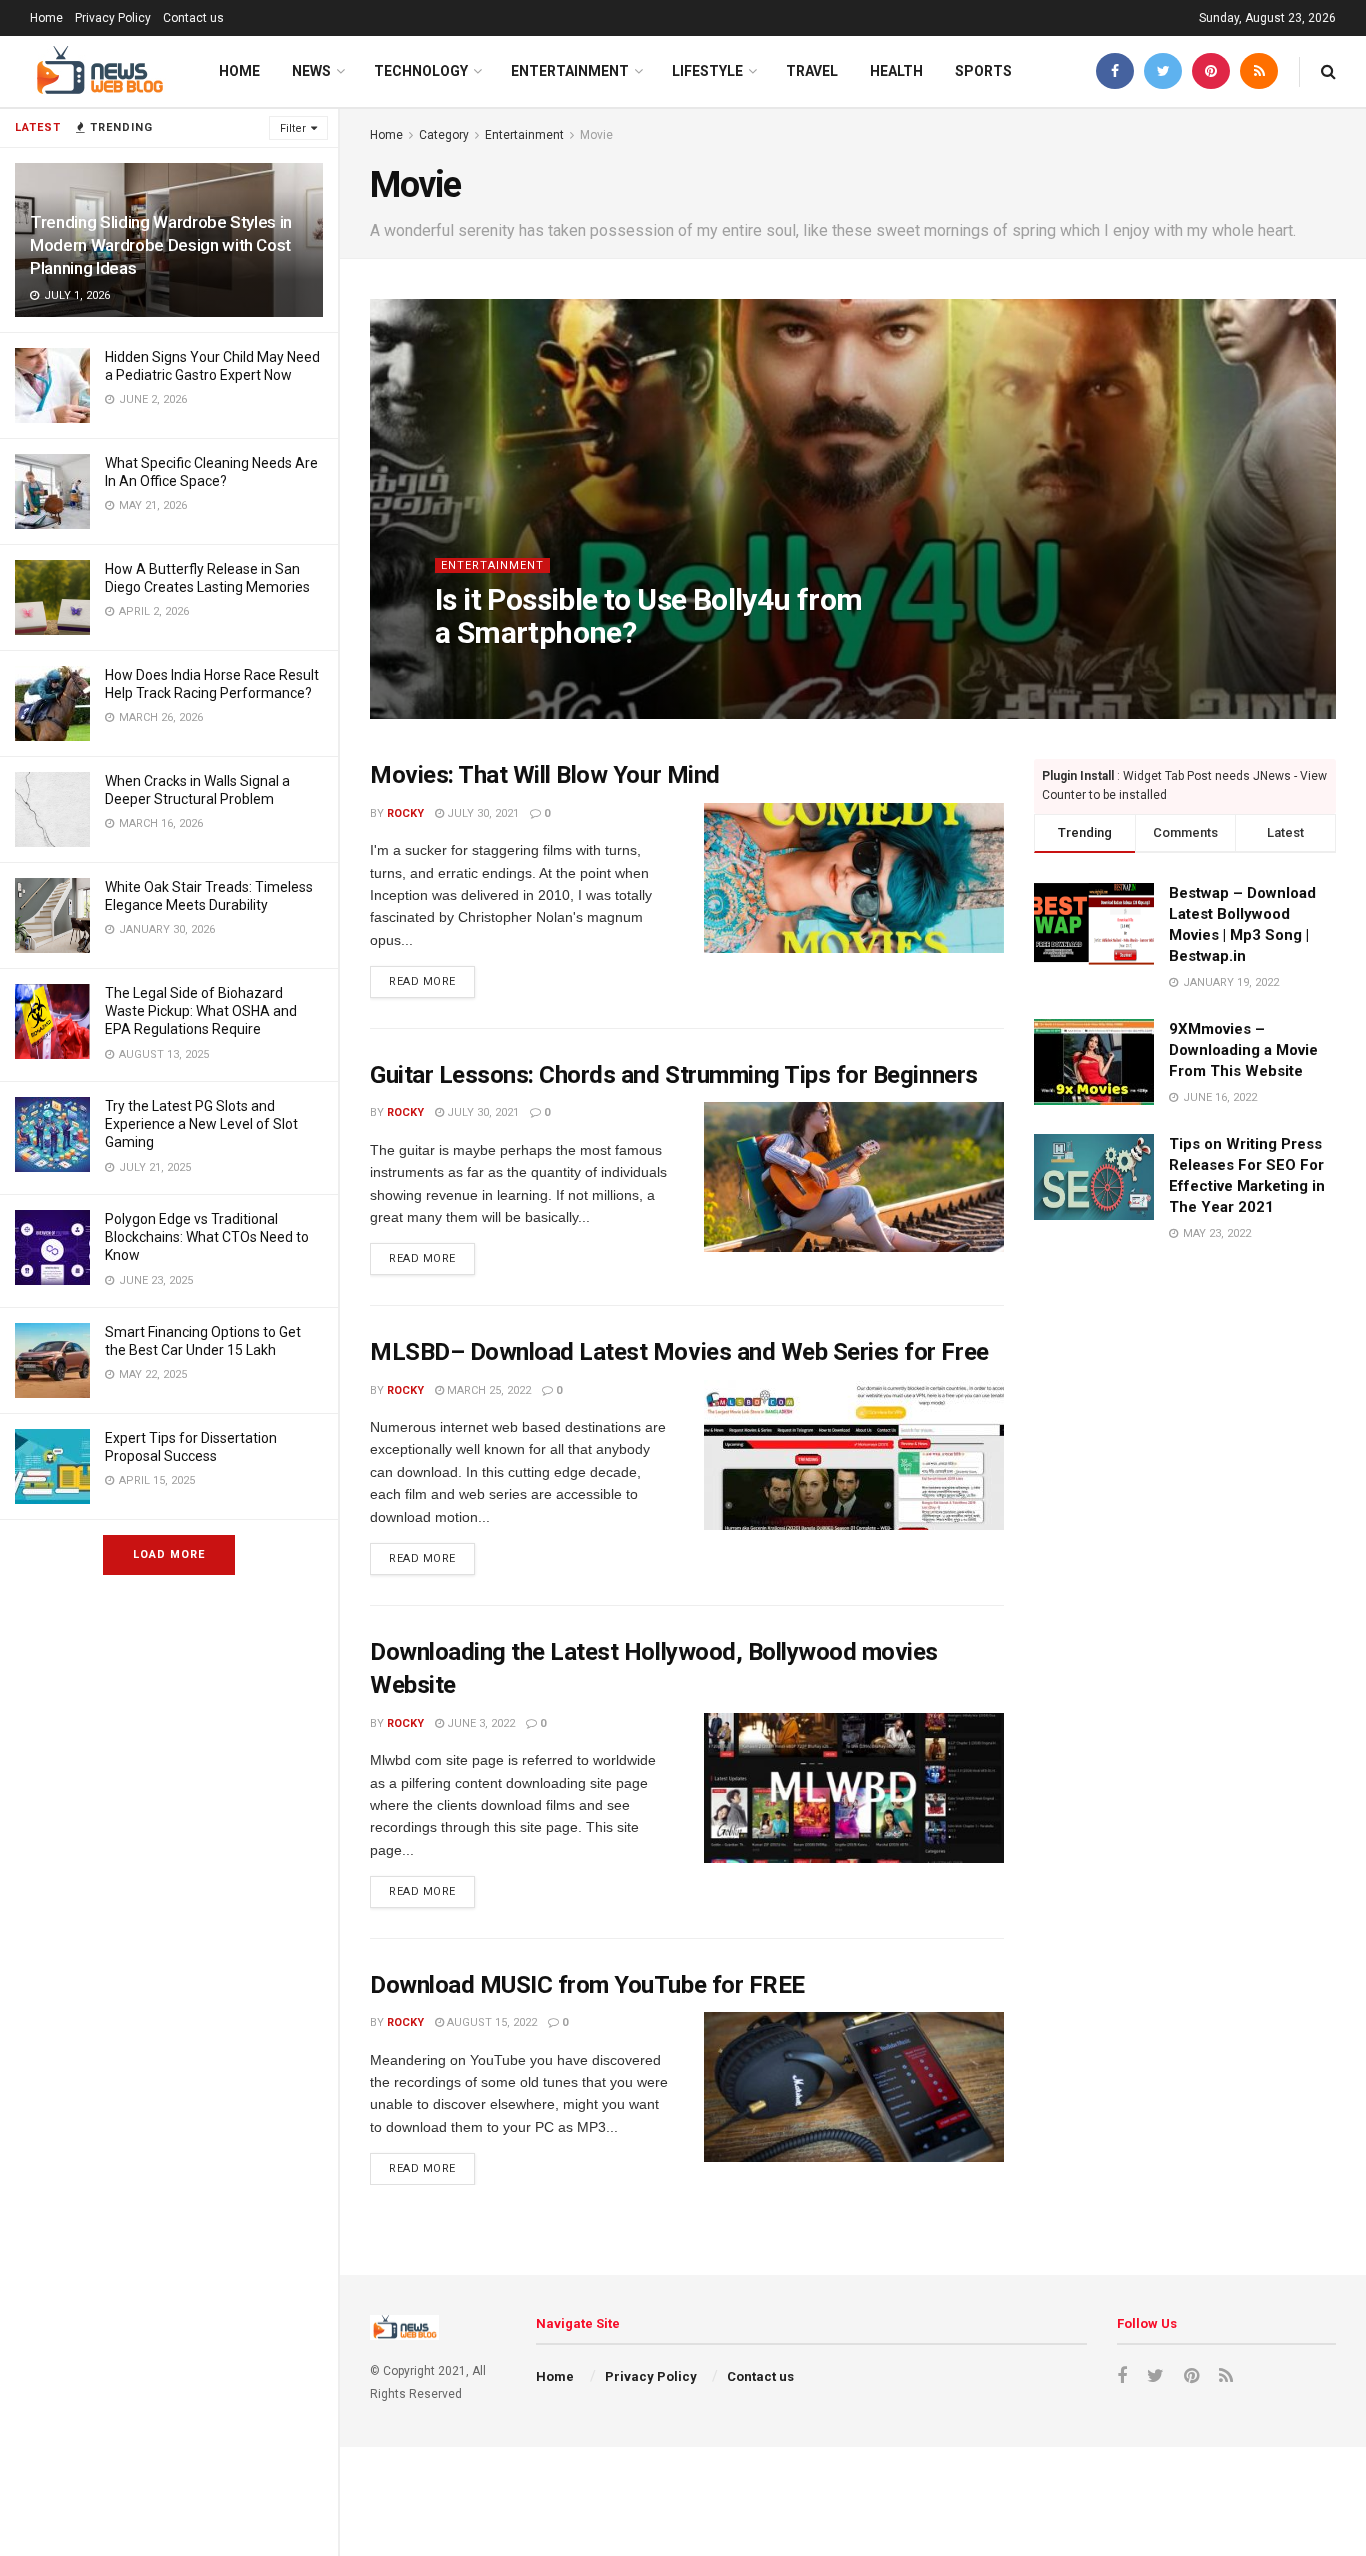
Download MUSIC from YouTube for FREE (587, 1985)
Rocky (470, 672)
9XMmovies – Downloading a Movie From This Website (1243, 1050)
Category (444, 135)
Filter (293, 128)
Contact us (193, 18)
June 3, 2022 (479, 1723)
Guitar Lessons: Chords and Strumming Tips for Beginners (674, 1075)
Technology (421, 71)
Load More (169, 1554)
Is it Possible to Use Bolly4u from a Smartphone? (649, 616)
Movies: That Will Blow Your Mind (545, 775)
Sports (983, 71)
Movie (596, 135)
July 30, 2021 (546, 672)
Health (896, 71)
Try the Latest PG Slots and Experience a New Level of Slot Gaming (201, 1124)
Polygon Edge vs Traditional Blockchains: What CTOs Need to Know (207, 1237)
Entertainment (570, 71)
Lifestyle (707, 71)
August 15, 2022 (490, 2022)
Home (46, 18)
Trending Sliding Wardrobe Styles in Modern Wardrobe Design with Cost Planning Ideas (161, 245)
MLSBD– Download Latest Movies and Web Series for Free (679, 1352)
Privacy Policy (113, 18)
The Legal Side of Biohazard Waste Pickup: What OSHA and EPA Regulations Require (201, 1011)
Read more (422, 981)
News (311, 71)
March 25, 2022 (487, 1390)
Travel (812, 71)
